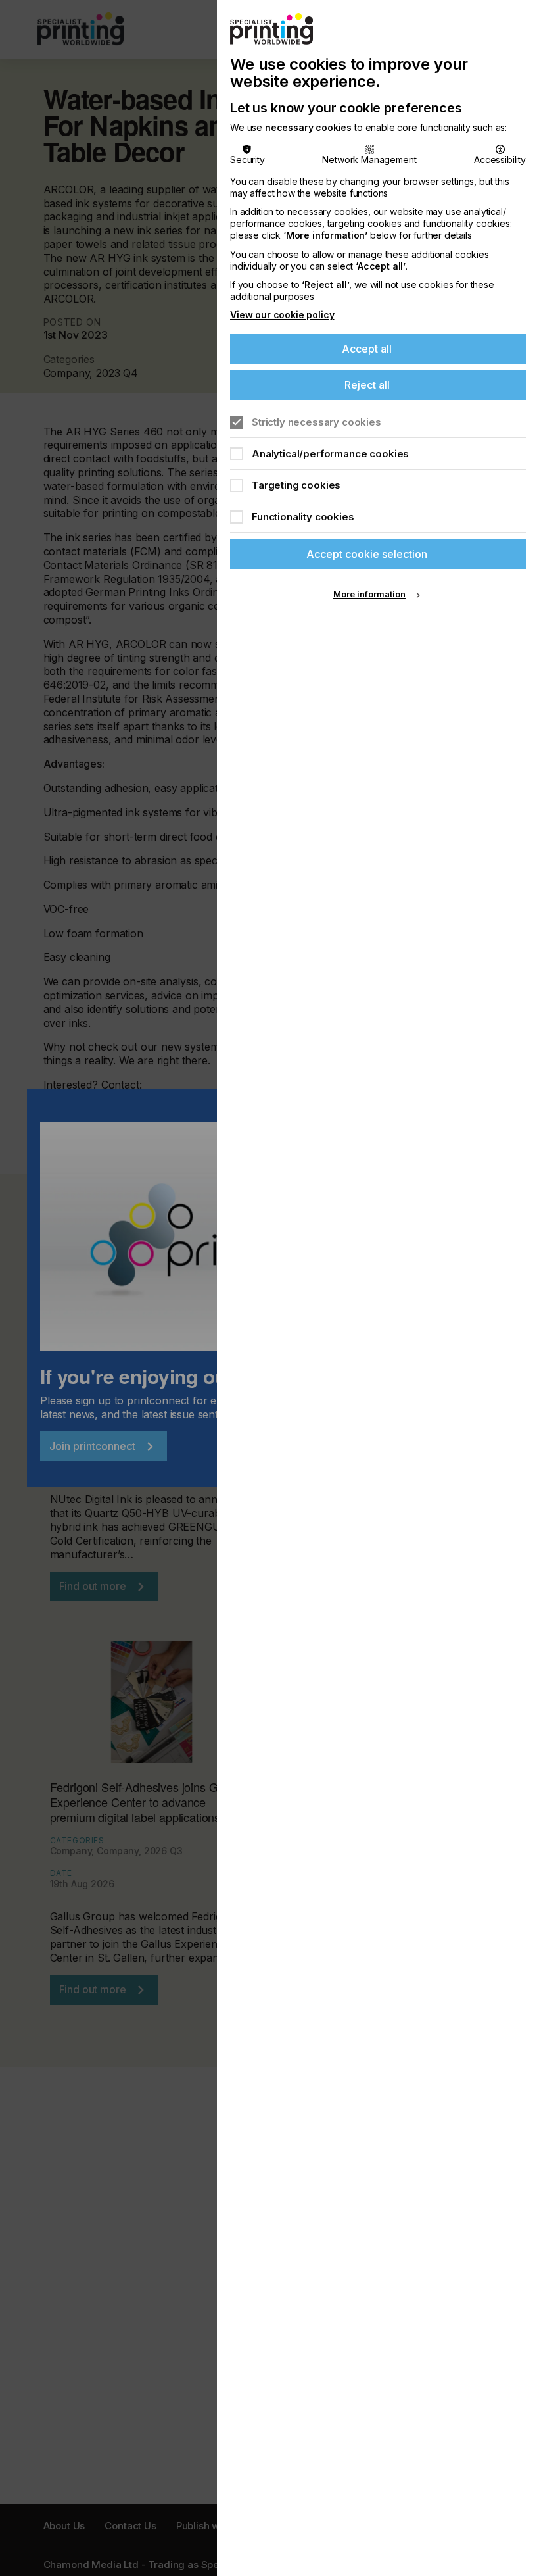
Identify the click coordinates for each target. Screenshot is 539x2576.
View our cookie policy (282, 315)
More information (369, 594)
